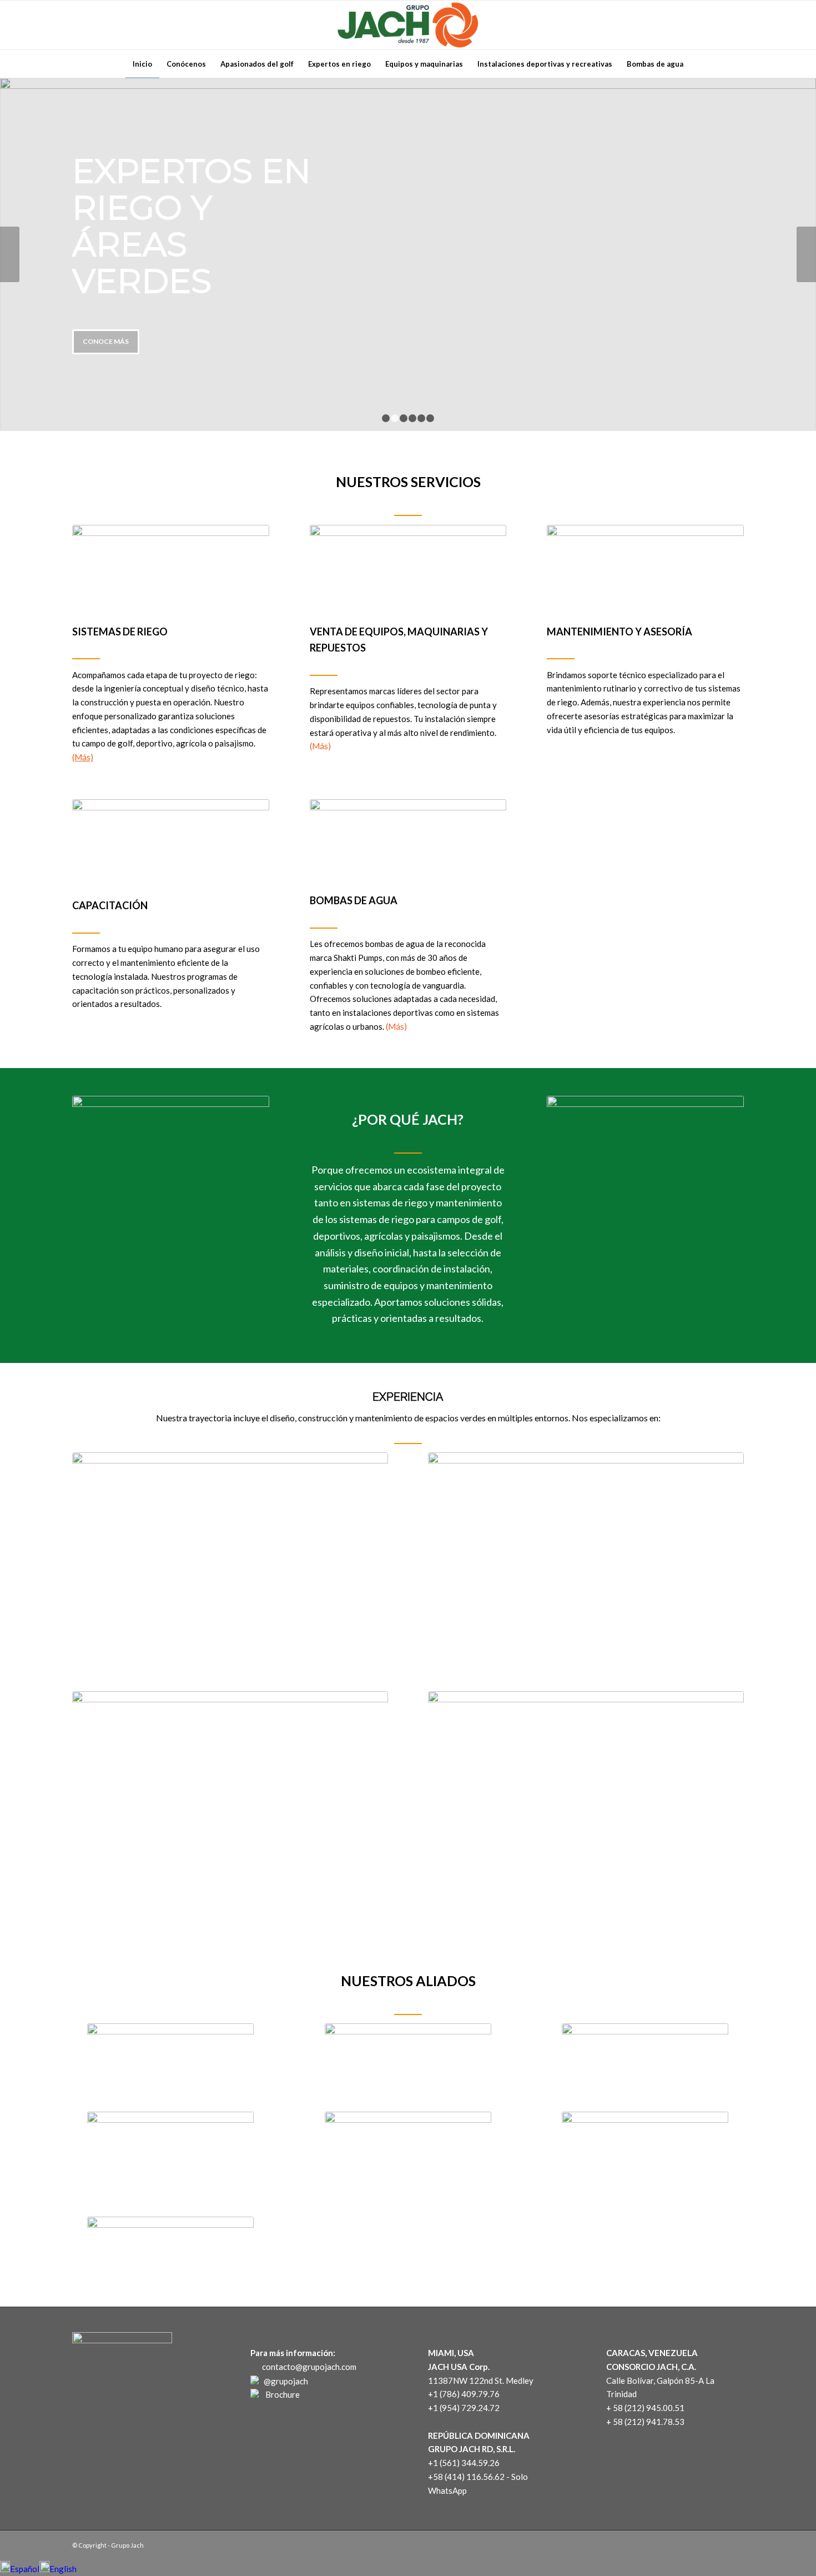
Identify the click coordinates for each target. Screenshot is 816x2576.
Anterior (10, 254)
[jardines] (230, 1797)
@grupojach (286, 2381)
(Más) (83, 757)
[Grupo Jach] (408, 25)
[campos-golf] (230, 1558)
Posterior (806, 254)
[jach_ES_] (586, 1797)
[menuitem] (142, 64)
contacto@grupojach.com (308, 2367)
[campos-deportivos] (586, 1558)
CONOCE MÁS (106, 341)
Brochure (281, 2394)
